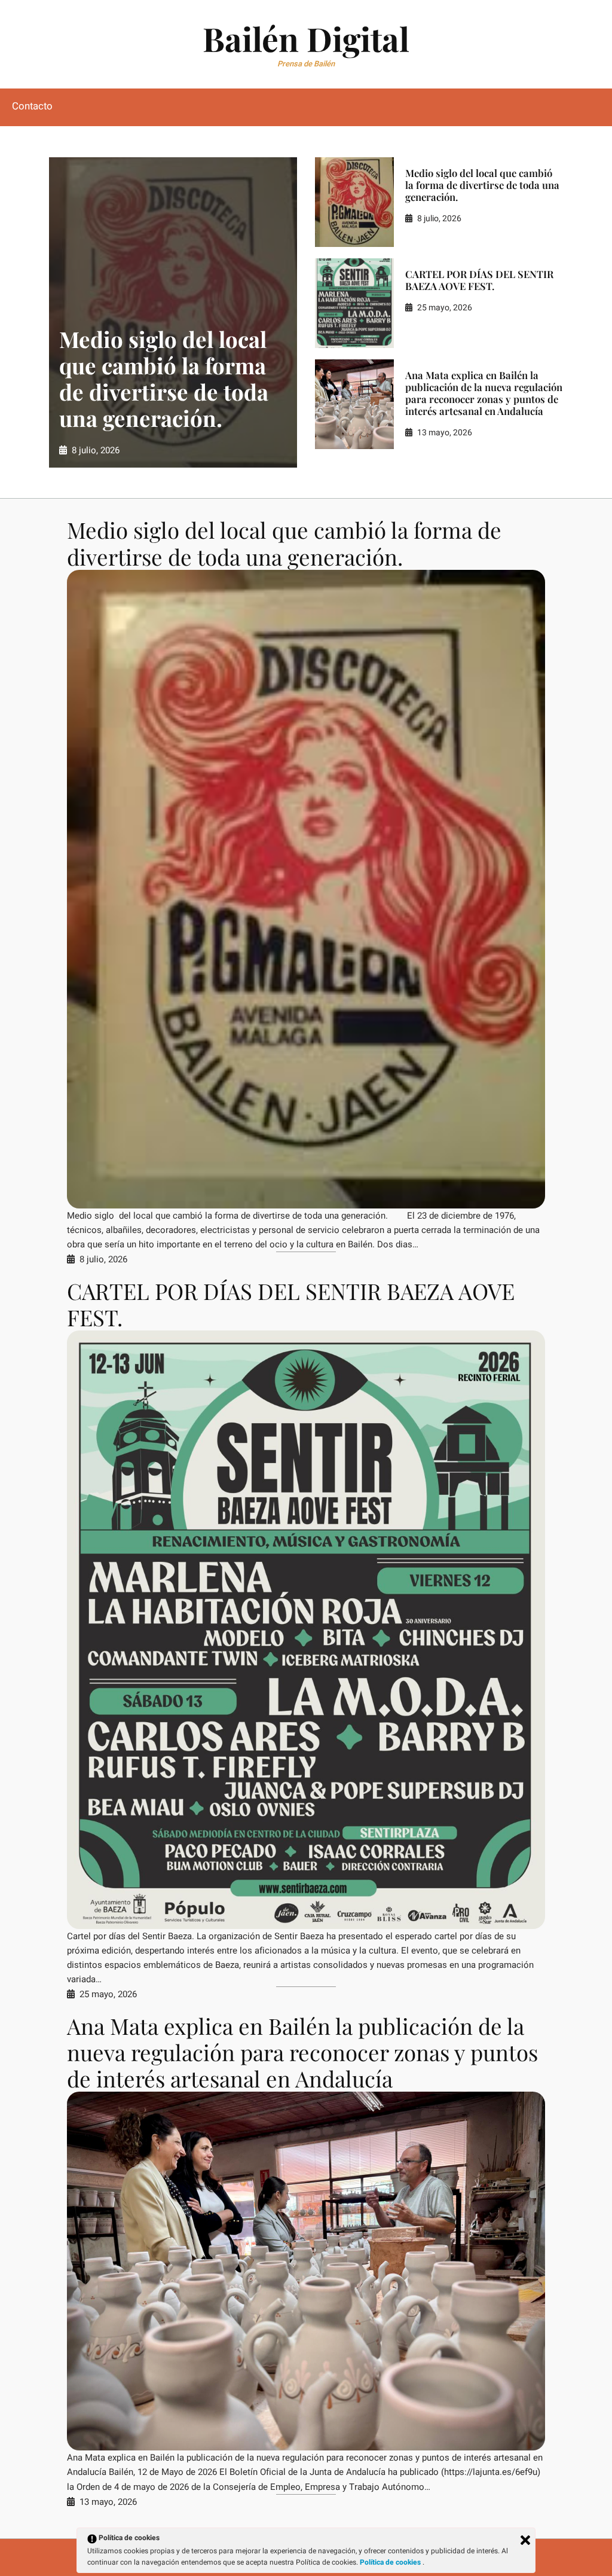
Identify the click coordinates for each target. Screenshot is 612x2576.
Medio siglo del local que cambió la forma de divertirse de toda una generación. (164, 379)
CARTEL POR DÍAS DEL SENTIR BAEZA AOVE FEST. (479, 280)
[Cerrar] (525, 2540)
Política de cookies (391, 2562)
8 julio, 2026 (96, 450)
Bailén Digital (306, 38)
